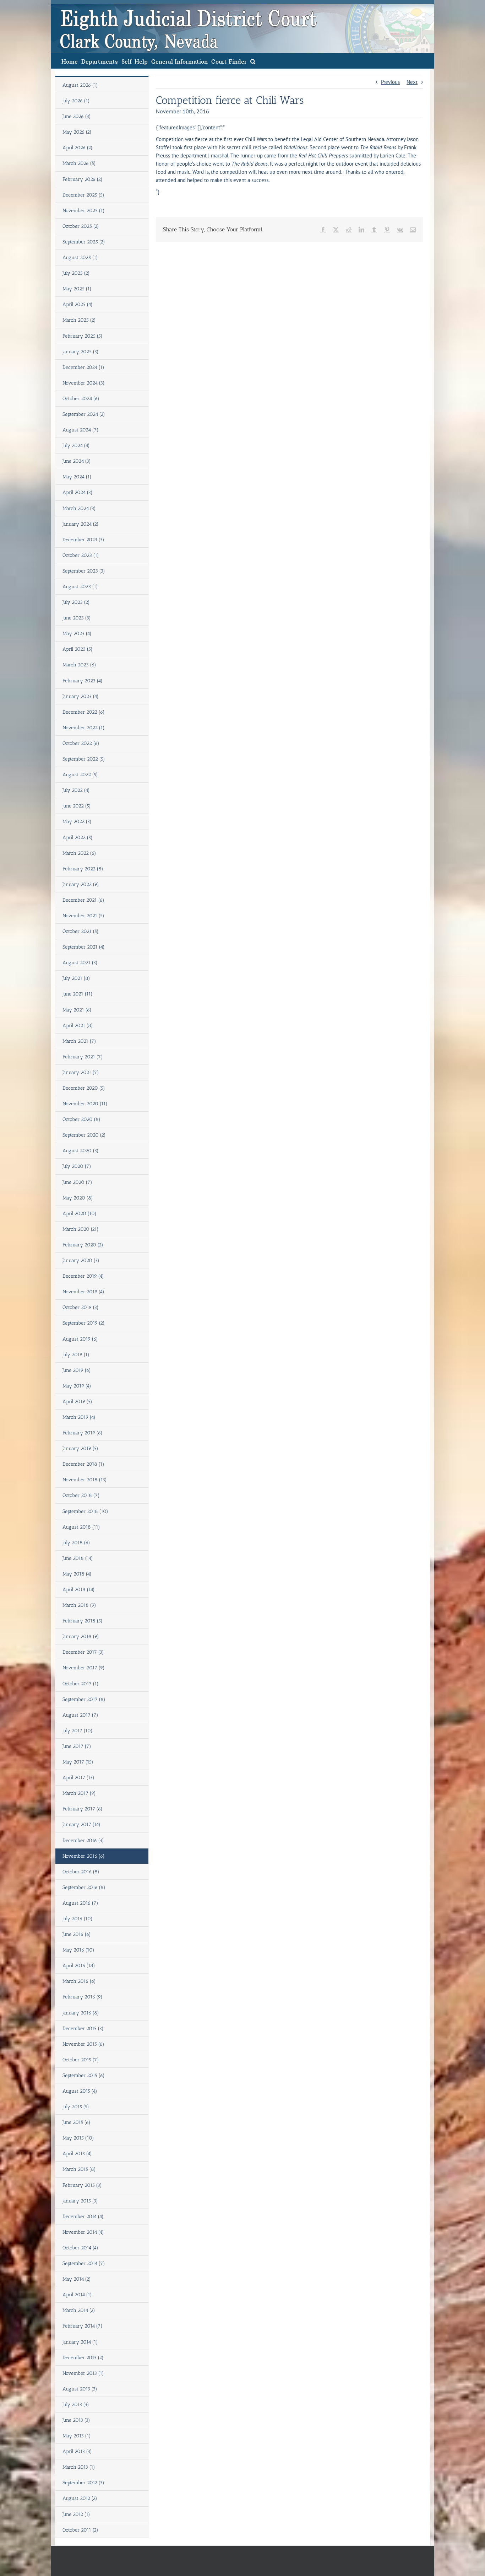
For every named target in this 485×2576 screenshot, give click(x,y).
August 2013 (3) (80, 2389)
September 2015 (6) (84, 2075)
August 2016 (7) (80, 1903)
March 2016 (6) (79, 1981)
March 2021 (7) (79, 1041)
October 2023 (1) (81, 555)
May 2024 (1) (77, 477)
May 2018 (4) (77, 1574)
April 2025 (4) (78, 304)
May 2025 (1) (77, 289)
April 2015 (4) (77, 2154)
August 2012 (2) (80, 2498)
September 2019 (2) (84, 1323)
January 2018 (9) (81, 1636)
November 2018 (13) (85, 1480)
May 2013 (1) (77, 2436)
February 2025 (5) (83, 336)
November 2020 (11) (85, 1104)
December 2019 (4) (83, 1276)
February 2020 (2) (83, 1245)
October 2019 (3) (81, 1307)
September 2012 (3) (83, 2483)
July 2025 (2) (76, 273)
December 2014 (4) (83, 2217)
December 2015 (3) (83, 2028)
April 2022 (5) (78, 838)
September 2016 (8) (84, 1887)
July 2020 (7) (77, 1166)
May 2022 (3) (77, 822)
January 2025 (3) (81, 352)
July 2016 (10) (78, 1919)
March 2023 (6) (79, 665)
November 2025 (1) (84, 211)
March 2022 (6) (79, 853)
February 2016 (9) (83, 1997)
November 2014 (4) (83, 2232)
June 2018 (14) (78, 1558)
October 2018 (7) (81, 1495)
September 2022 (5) (84, 759)
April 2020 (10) (80, 1214)
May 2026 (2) (77, 132)
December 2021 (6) (83, 900)
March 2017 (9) (79, 1793)
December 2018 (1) (83, 1464)
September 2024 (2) (84, 414)
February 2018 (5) (83, 1621)
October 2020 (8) (81, 1119)
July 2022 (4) (76, 790)
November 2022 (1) (84, 728)
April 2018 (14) (79, 1590)
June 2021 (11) (78, 994)
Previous (390, 82)
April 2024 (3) (78, 492)
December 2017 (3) (83, 1652)
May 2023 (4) (77, 634)
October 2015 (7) (81, 2060)
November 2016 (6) (84, 1856)
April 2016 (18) (79, 1966)
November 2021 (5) (83, 916)
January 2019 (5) (80, 1448)
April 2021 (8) (78, 1026)
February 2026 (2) (83, 179)
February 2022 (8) (83, 869)
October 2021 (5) (81, 931)
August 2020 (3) (81, 1151)
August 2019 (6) (80, 1339)
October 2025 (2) (81, 226)
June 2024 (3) (77, 461)
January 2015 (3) (80, 2201)
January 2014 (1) (80, 2342)
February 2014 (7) (83, 2326)
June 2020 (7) (77, 1182)
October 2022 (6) (81, 743)
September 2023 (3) (84, 571)
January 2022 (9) (81, 884)
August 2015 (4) (80, 2091)
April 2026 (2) (78, 148)
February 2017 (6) (83, 1809)
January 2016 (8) (81, 2013)
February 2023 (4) (83, 681)
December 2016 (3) (83, 1840)
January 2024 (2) (81, 524)
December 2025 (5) (83, 195)
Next (412, 82)
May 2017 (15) (78, 1762)
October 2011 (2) (80, 2530)
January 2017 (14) (81, 1824)
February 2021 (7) (83, 1057)
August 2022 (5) (80, 775)
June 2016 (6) (77, 1934)
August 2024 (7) (81, 430)
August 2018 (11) (81, 1527)
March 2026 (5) (79, 163)
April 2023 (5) (78, 649)
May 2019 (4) (77, 1386)
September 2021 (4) (84, 947)
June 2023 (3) (77, 618)
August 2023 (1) (80, 587)
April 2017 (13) (78, 1778)
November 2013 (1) (83, 2373)
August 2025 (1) (80, 257)
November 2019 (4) (83, 1292)
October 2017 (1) (81, 1684)
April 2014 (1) (77, 2295)
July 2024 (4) (76, 446)
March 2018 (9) (79, 1605)
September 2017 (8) (84, 1699)
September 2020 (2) (84, 1135)
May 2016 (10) (78, 1950)
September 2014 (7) (84, 2263)
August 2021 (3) (80, 963)
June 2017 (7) (77, 1746)
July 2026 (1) (76, 101)
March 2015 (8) (79, 2169)
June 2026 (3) (77, 116)
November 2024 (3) (84, 383)
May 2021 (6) (77, 1010)
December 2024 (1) (83, 367)
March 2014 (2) (79, 2310)
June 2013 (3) (76, 2420)
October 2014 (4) (80, 2248)
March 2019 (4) (79, 1417)
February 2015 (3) (82, 2185)
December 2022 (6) (84, 712)
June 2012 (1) (76, 2514)
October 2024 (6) (81, 399)
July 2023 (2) (76, 602)
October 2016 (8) (81, 1872)
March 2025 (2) (79, 320)
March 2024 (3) (79, 508)
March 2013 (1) (79, 2467)
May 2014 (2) (77, 2279)
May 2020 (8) (78, 1198)
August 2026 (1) (80, 85)
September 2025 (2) (84, 242)
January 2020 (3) (81, 1260)
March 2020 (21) (81, 1229)
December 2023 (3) (83, 540)
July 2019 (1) (76, 1355)
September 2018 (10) (85, 1511)
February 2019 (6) (83, 1433)
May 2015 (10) (78, 2138)
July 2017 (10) (78, 1731)
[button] (253, 61)
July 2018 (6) (76, 1543)
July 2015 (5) (76, 2107)
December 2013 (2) (83, 2358)
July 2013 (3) (76, 2405)
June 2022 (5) (77, 806)
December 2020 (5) (84, 1088)
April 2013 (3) (77, 2451)
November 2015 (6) (83, 2044)
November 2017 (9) (84, 1668)
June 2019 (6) (77, 1370)
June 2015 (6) (77, 2122)
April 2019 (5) (77, 1402)
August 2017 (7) (80, 1715)
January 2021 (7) (81, 1072)
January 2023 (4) (81, 696)
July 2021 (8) (76, 978)
